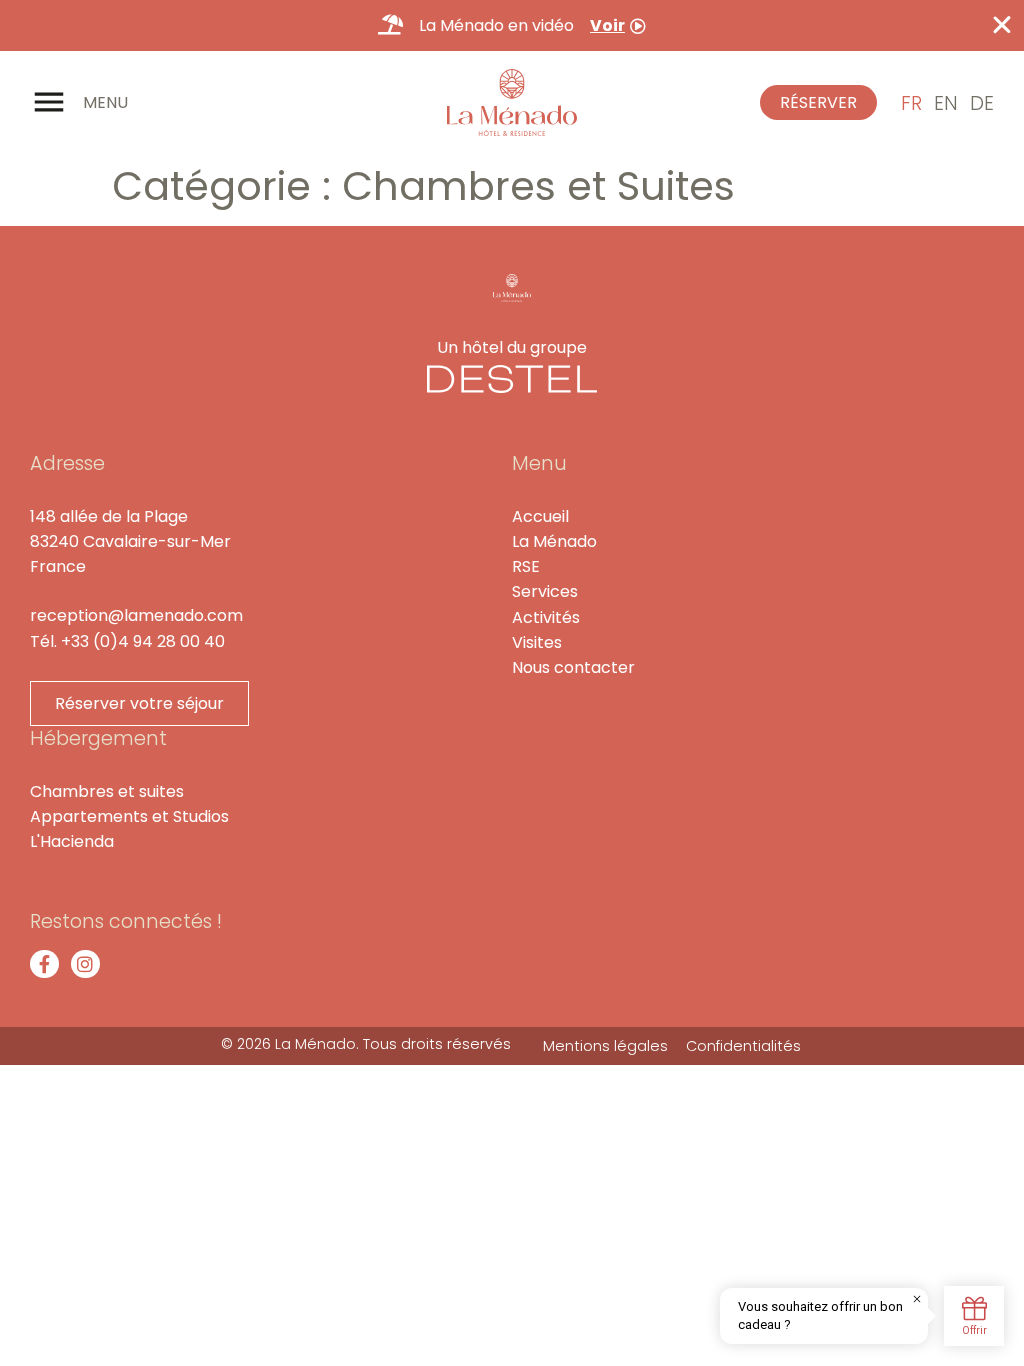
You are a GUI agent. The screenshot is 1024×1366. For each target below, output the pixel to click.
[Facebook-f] (44, 964)
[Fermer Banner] (1002, 25)
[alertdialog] (512, 25)
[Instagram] (85, 964)
